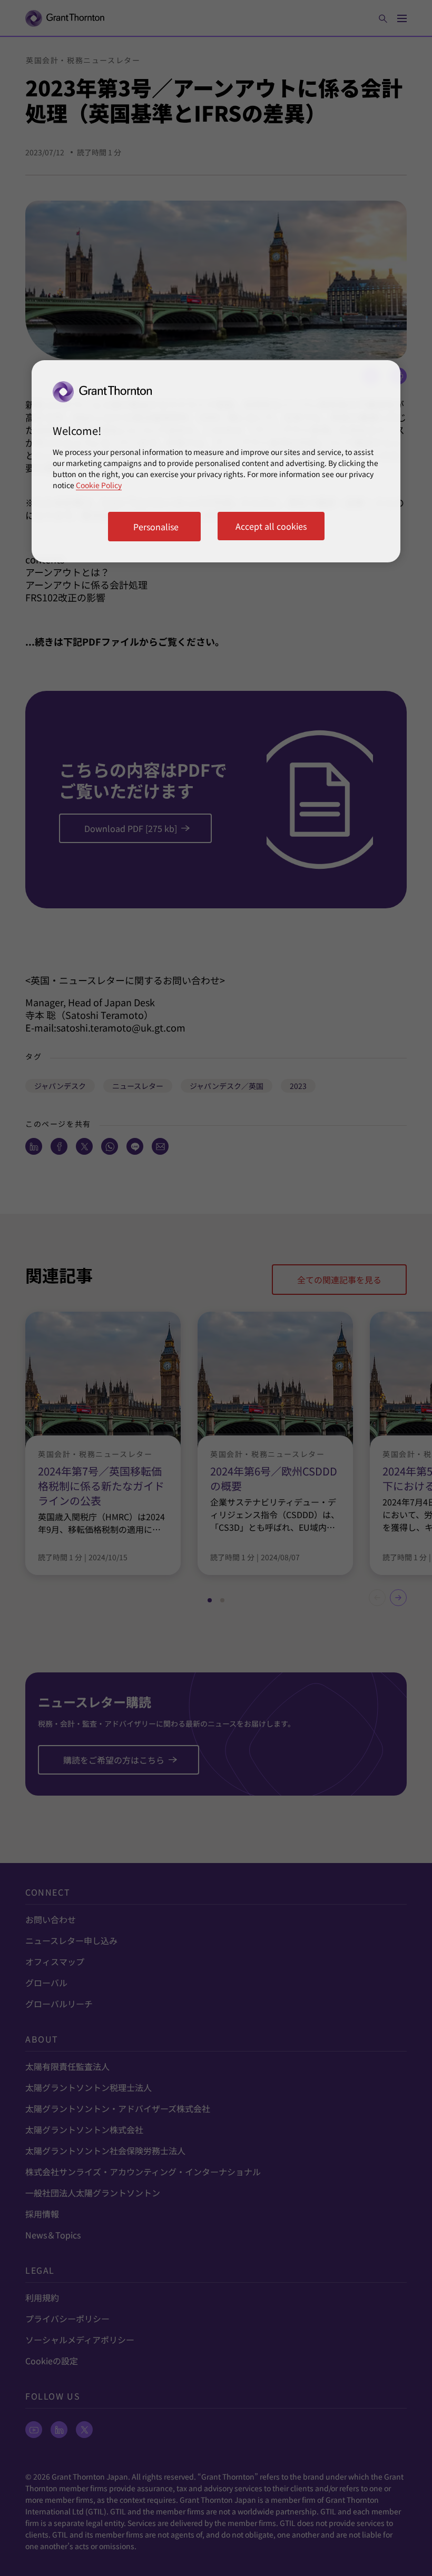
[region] (216, 461)
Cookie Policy (99, 485)
